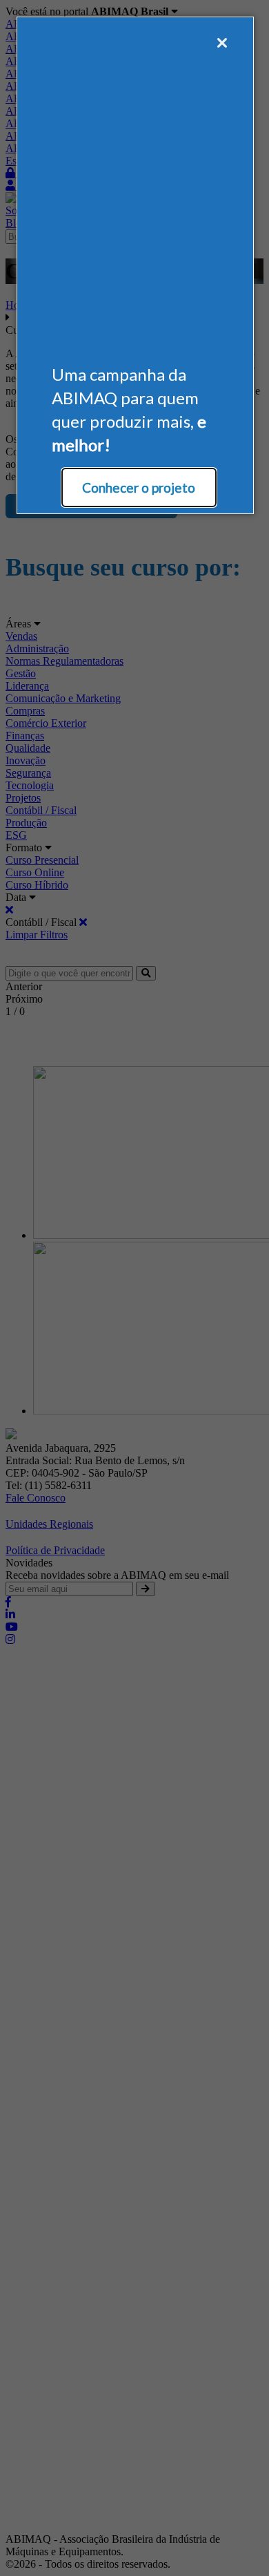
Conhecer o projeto (139, 487)
